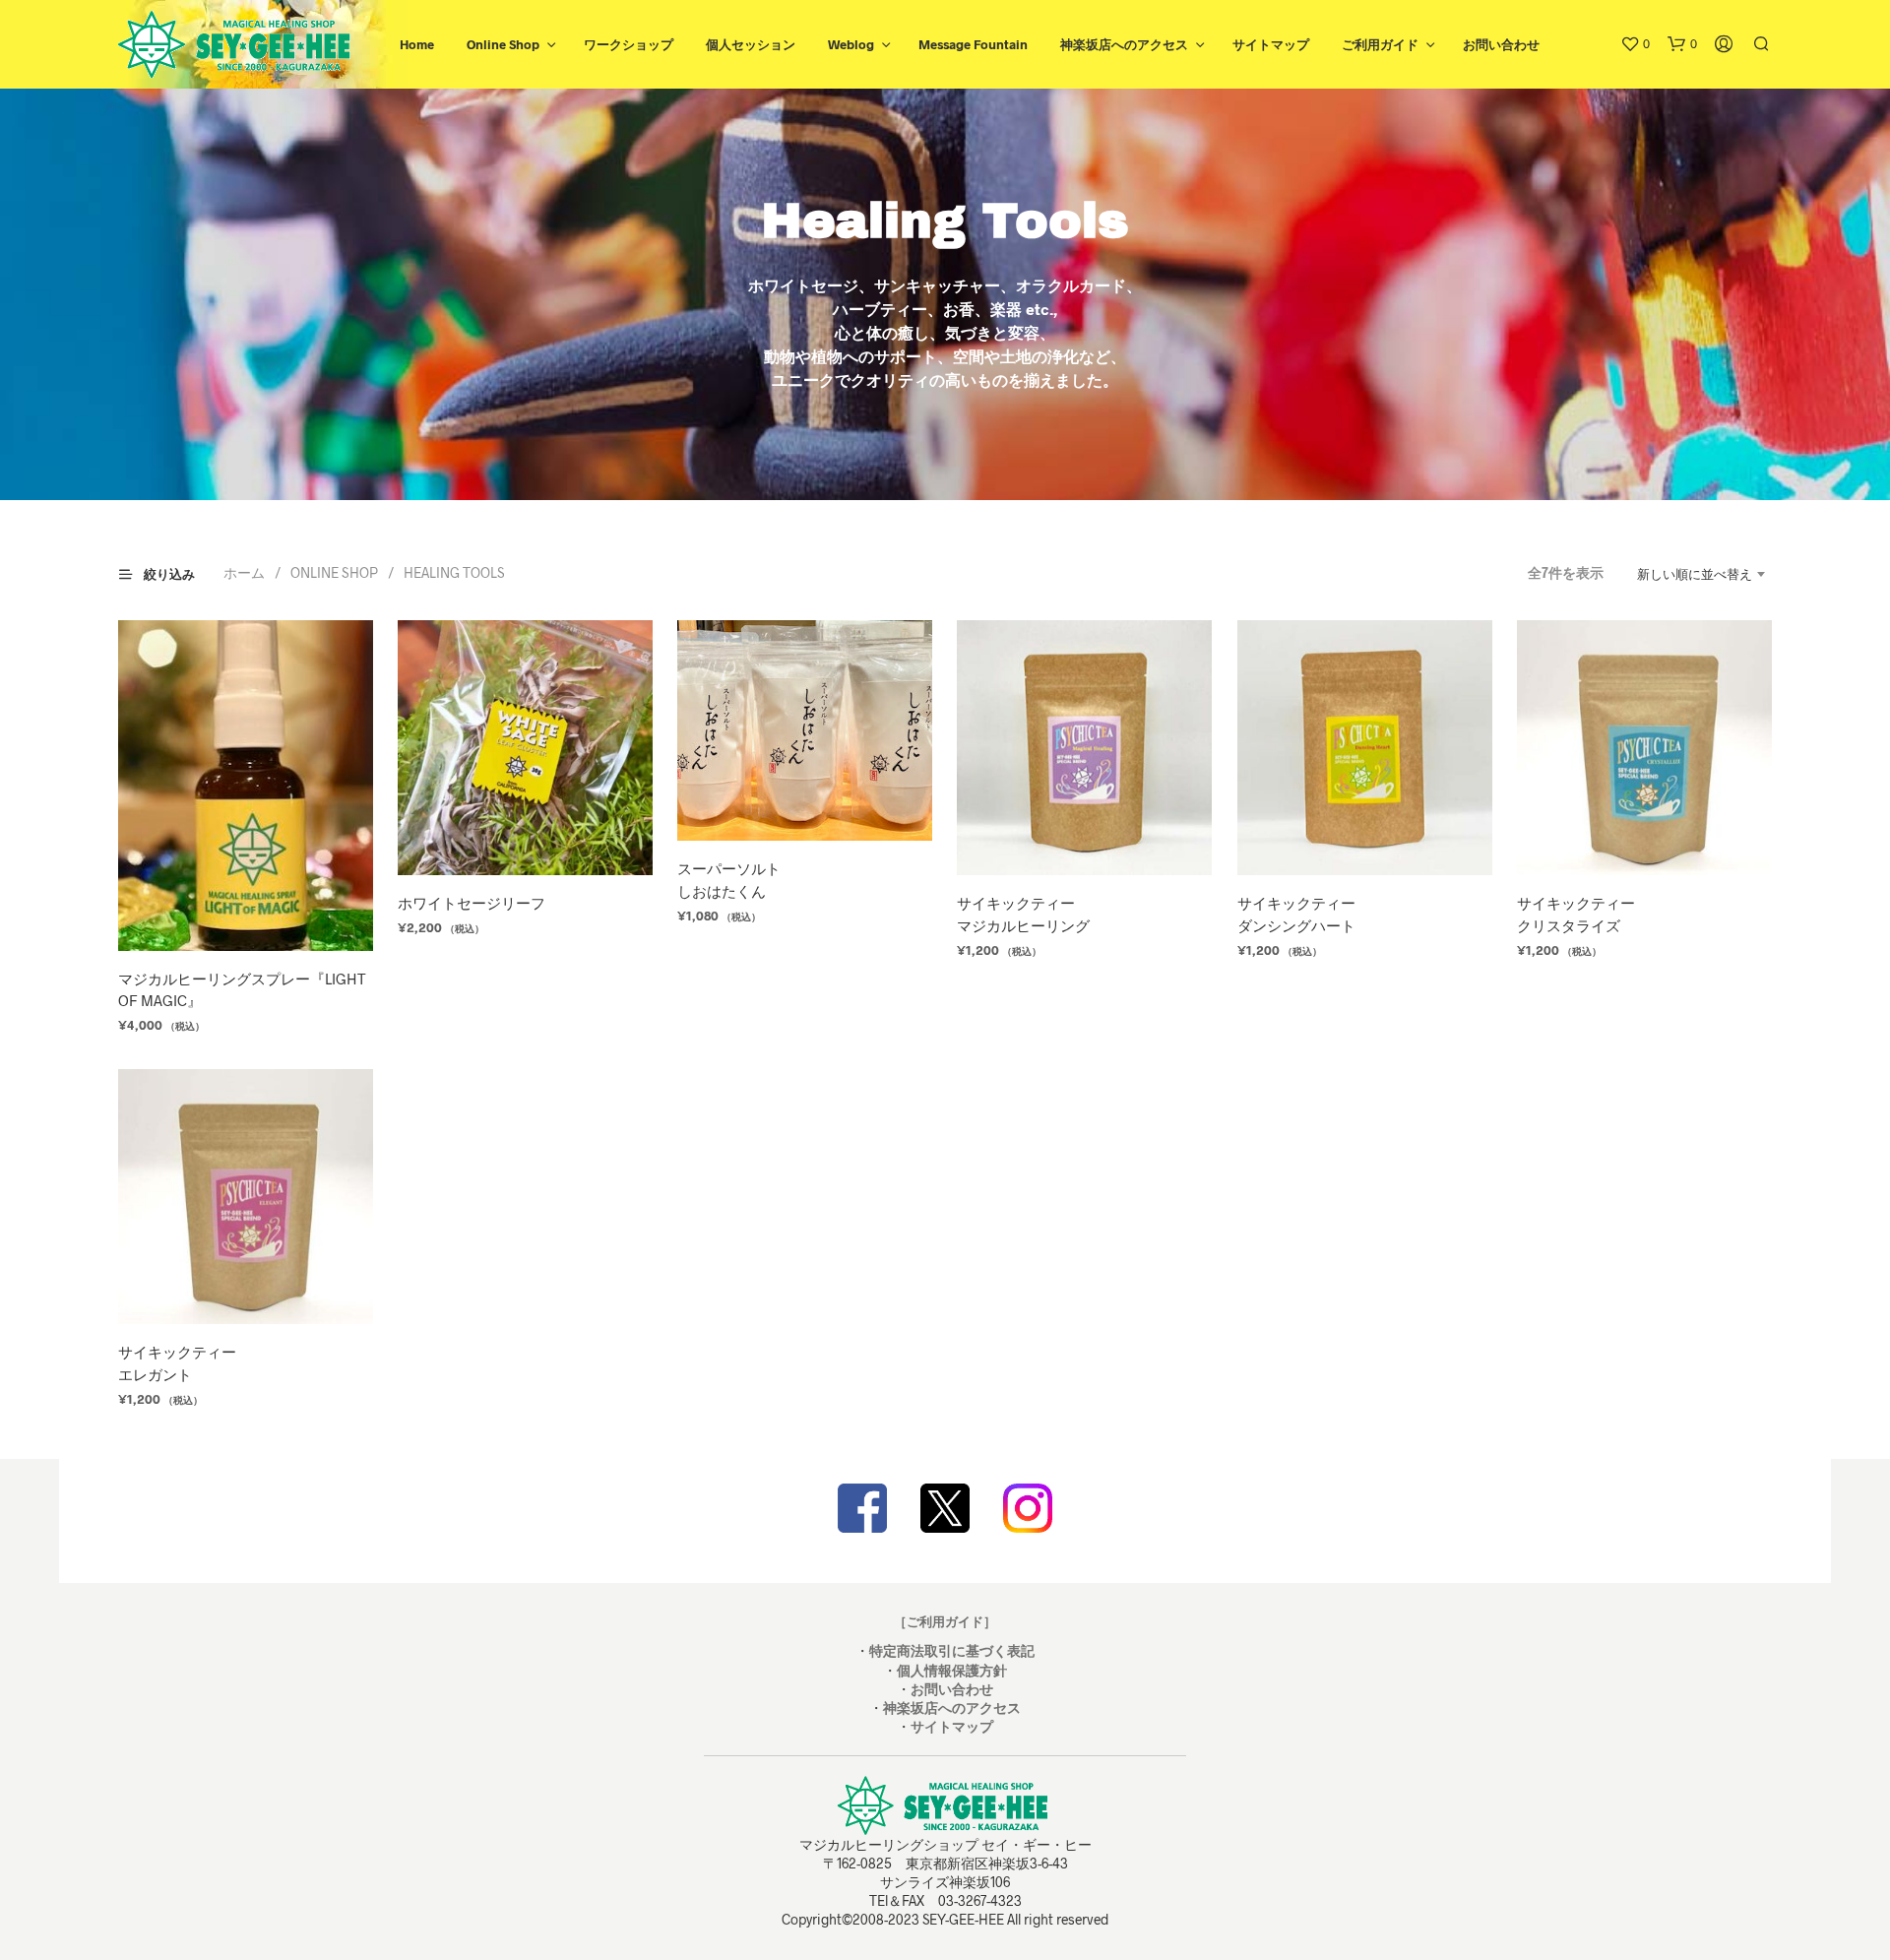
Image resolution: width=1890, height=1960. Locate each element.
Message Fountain (973, 44)
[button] (1635, 44)
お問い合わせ (1501, 44)
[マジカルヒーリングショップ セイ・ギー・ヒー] (862, 1508)
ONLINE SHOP (334, 572)
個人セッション (751, 44)
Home (417, 44)
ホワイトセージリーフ (472, 903)
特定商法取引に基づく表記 (952, 1650)
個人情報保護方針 (952, 1670)
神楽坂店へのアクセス (1124, 44)
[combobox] (1693, 574)
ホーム (244, 572)
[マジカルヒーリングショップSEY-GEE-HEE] (945, 1508)
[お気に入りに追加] (246, 914)
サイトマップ (1271, 44)
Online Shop (503, 44)
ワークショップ (629, 44)
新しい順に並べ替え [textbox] (1695, 574)
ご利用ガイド (1380, 44)
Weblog (851, 44)
